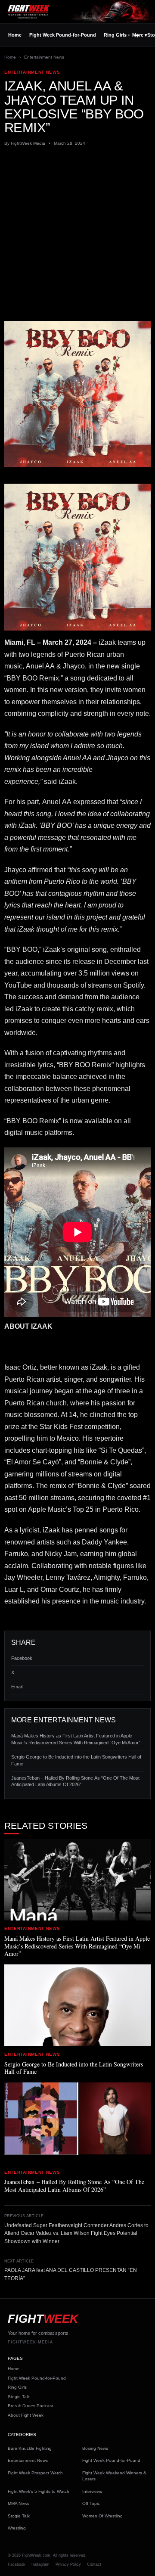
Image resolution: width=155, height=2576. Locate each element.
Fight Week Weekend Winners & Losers (114, 2476)
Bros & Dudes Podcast (30, 2406)
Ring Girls (115, 35)
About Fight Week (26, 2415)
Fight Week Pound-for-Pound (63, 35)
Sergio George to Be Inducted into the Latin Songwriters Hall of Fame (76, 1760)
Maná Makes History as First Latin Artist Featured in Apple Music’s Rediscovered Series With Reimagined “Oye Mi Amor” (76, 1739)
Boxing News (95, 2448)
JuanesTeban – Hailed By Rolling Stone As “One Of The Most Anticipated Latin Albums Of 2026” (75, 1781)
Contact (94, 2564)
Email (17, 1687)
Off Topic (91, 2503)
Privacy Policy (68, 2564)
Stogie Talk (19, 2397)
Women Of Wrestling (102, 2516)
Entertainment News (44, 57)
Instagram (40, 2564)
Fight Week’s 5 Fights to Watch (39, 2491)
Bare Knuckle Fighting (30, 2448)
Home (15, 35)
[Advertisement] (77, 234)
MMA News (19, 2503)
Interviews (92, 2491)
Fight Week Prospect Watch (35, 2473)
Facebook (22, 1658)
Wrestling (17, 2528)
